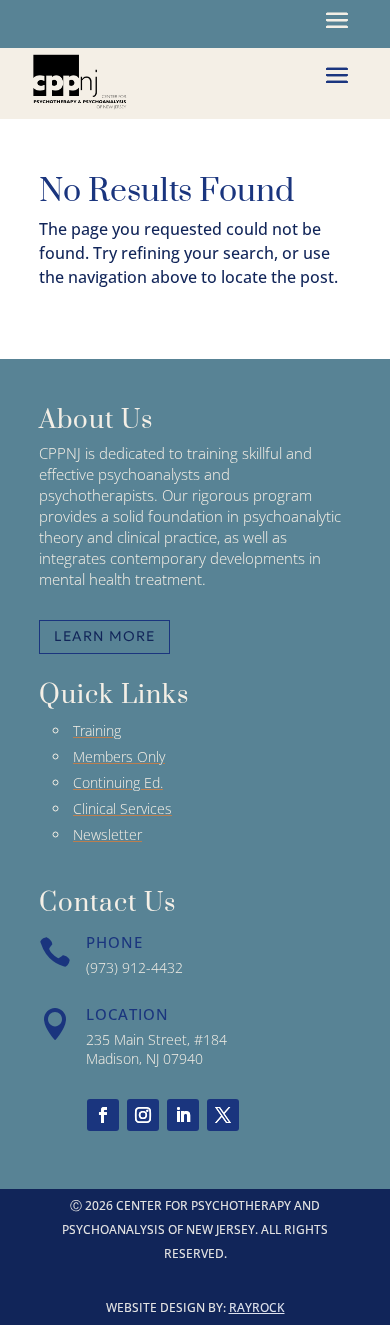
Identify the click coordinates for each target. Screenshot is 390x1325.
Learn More (104, 636)
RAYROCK (257, 1307)
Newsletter (107, 834)
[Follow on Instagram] (143, 1115)
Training (97, 730)
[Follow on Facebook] (103, 1115)
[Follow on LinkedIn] (183, 1115)
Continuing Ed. (118, 782)
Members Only (119, 756)
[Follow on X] (223, 1115)
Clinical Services (122, 808)
